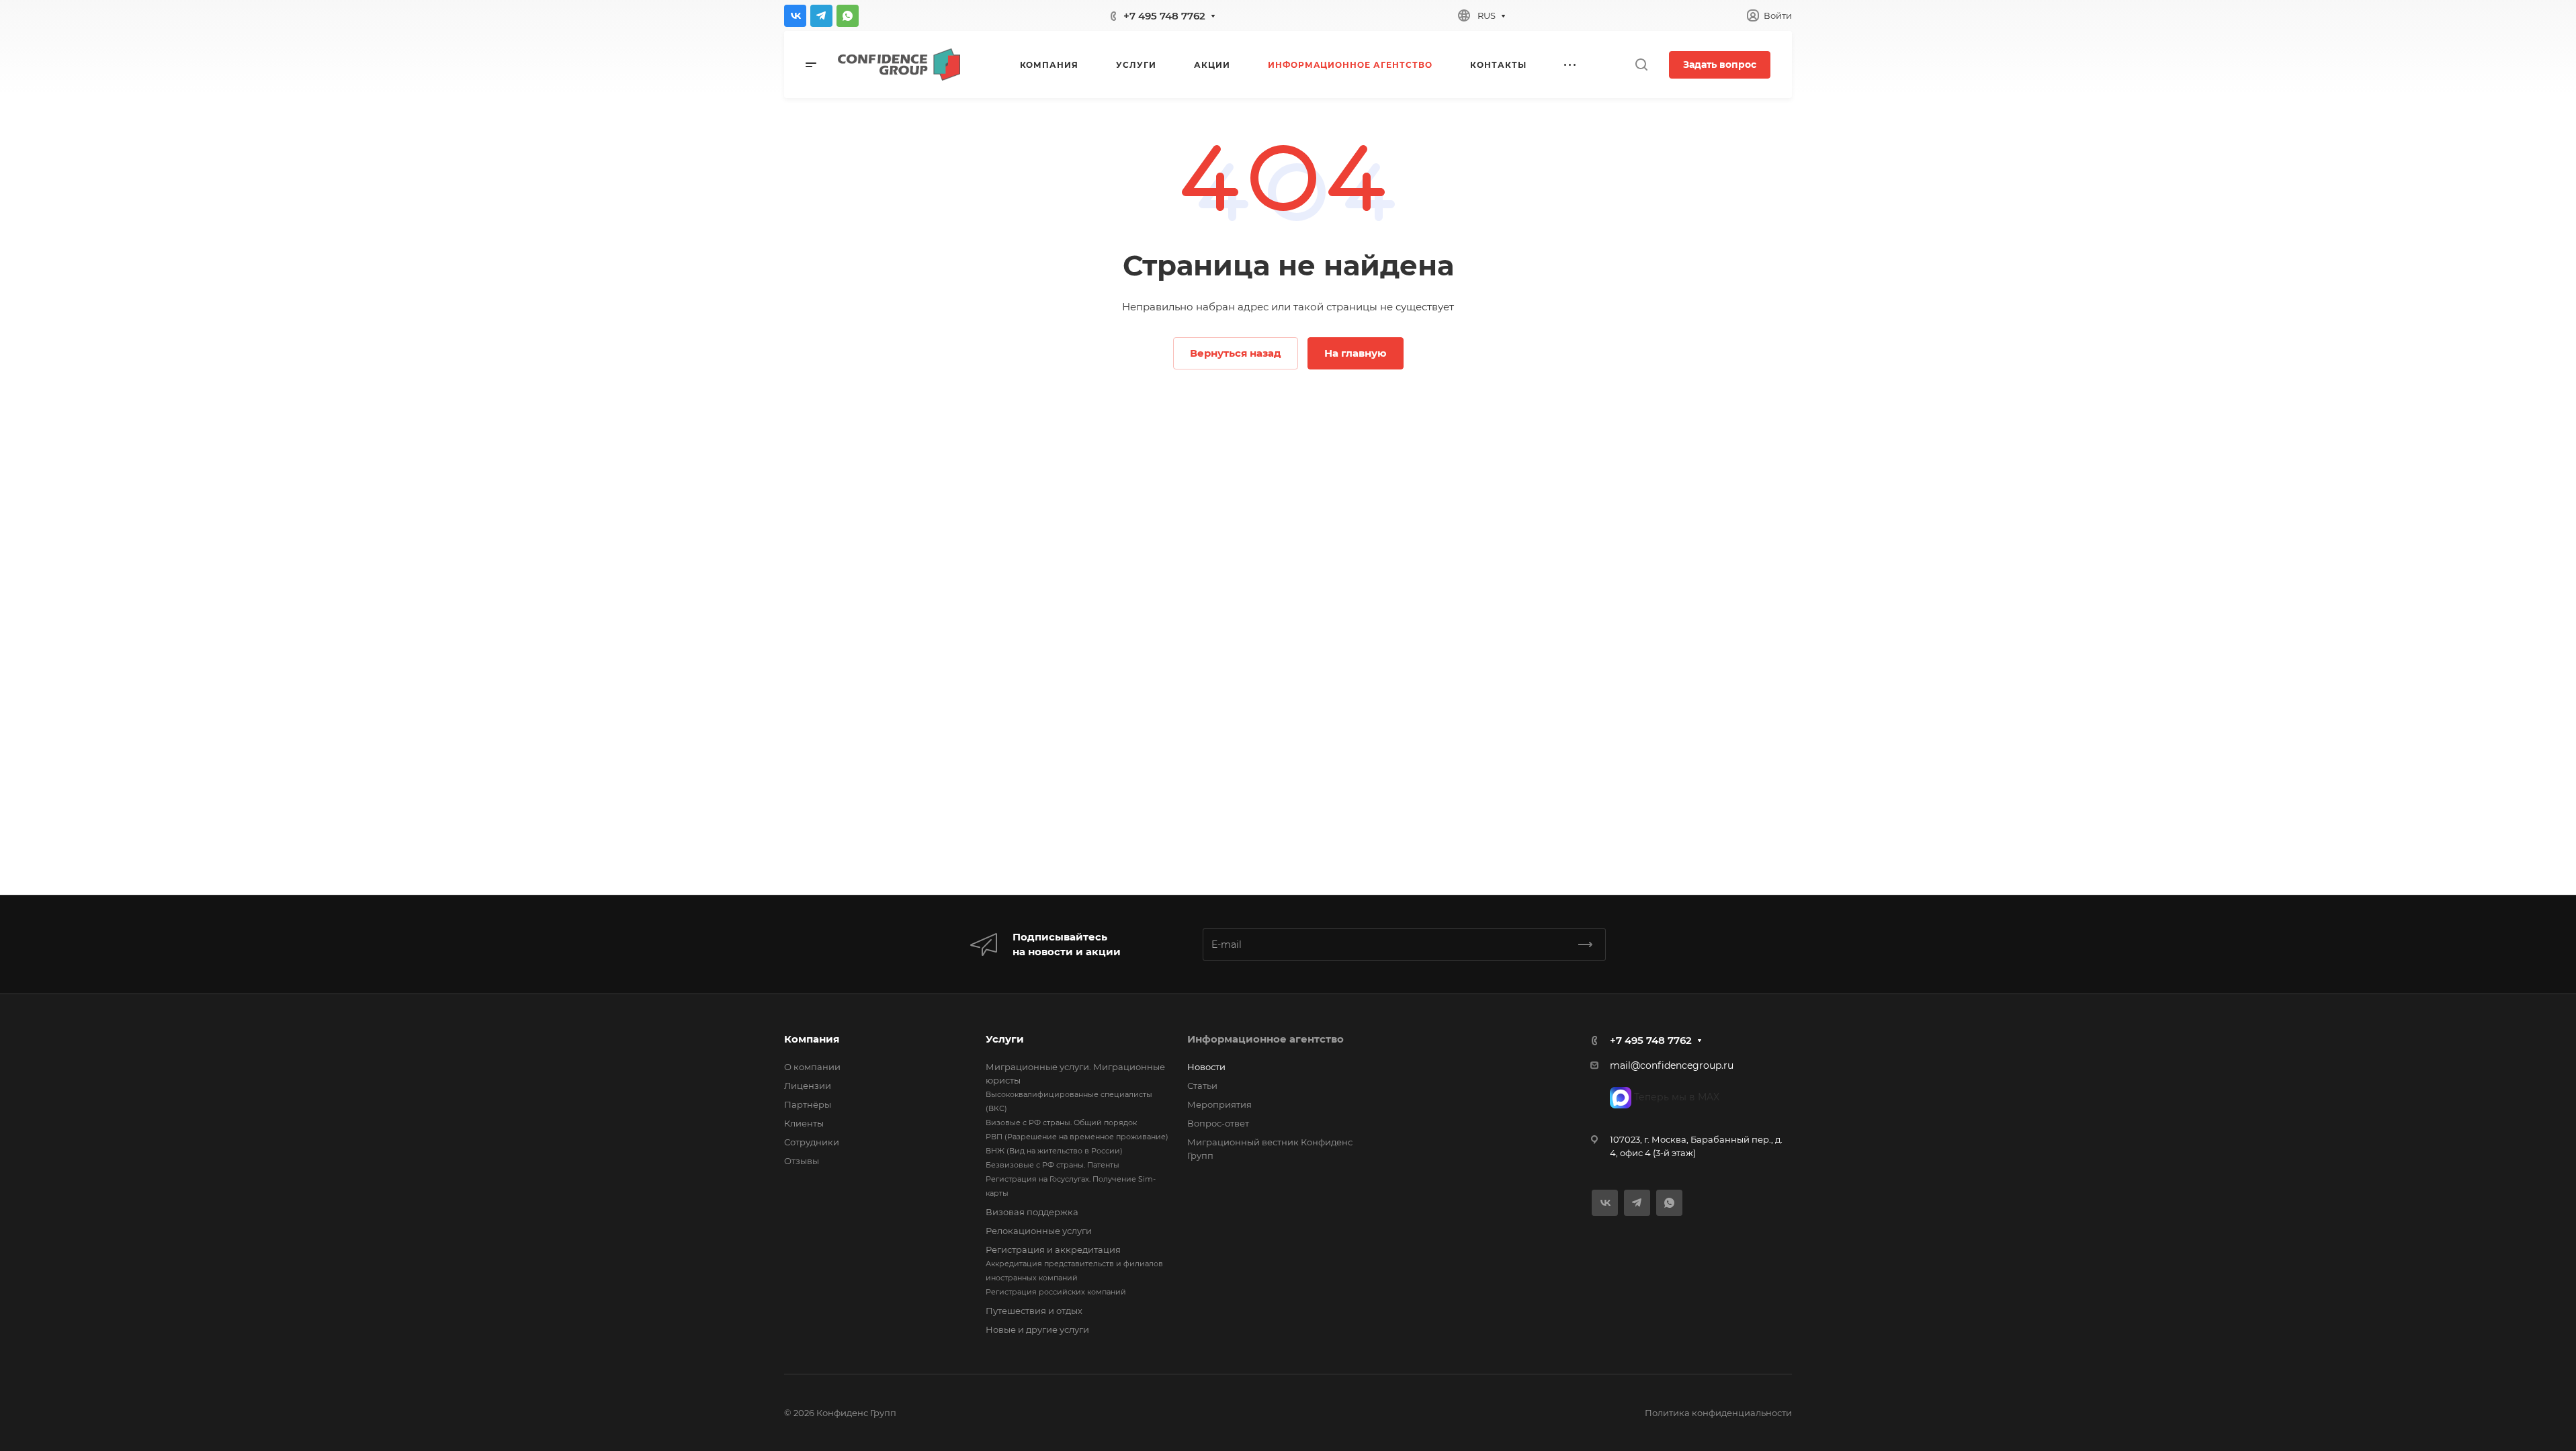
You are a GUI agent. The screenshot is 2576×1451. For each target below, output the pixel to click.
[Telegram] (821, 16)
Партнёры (808, 1104)
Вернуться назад (1236, 353)
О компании (812, 1067)
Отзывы (802, 1161)
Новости (1206, 1067)
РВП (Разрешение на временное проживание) (1077, 1137)
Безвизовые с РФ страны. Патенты (1053, 1165)
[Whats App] (848, 16)
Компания (812, 1039)
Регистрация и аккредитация (1053, 1249)
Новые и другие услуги (1037, 1329)
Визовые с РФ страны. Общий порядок (1061, 1123)
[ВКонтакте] (795, 16)
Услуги (1005, 1039)
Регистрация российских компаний (1056, 1292)
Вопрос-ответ (1218, 1123)
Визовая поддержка (1032, 1212)
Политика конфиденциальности (1718, 1413)
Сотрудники (812, 1142)
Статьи (1202, 1086)
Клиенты (804, 1123)
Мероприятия (1219, 1104)
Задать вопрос (1720, 64)
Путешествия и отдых (1034, 1311)
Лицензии (808, 1086)
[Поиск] (1641, 65)
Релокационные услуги (1039, 1231)
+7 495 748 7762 (1164, 16)
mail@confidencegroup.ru (1672, 1065)
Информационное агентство (1265, 1039)
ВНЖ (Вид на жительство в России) (1054, 1151)
